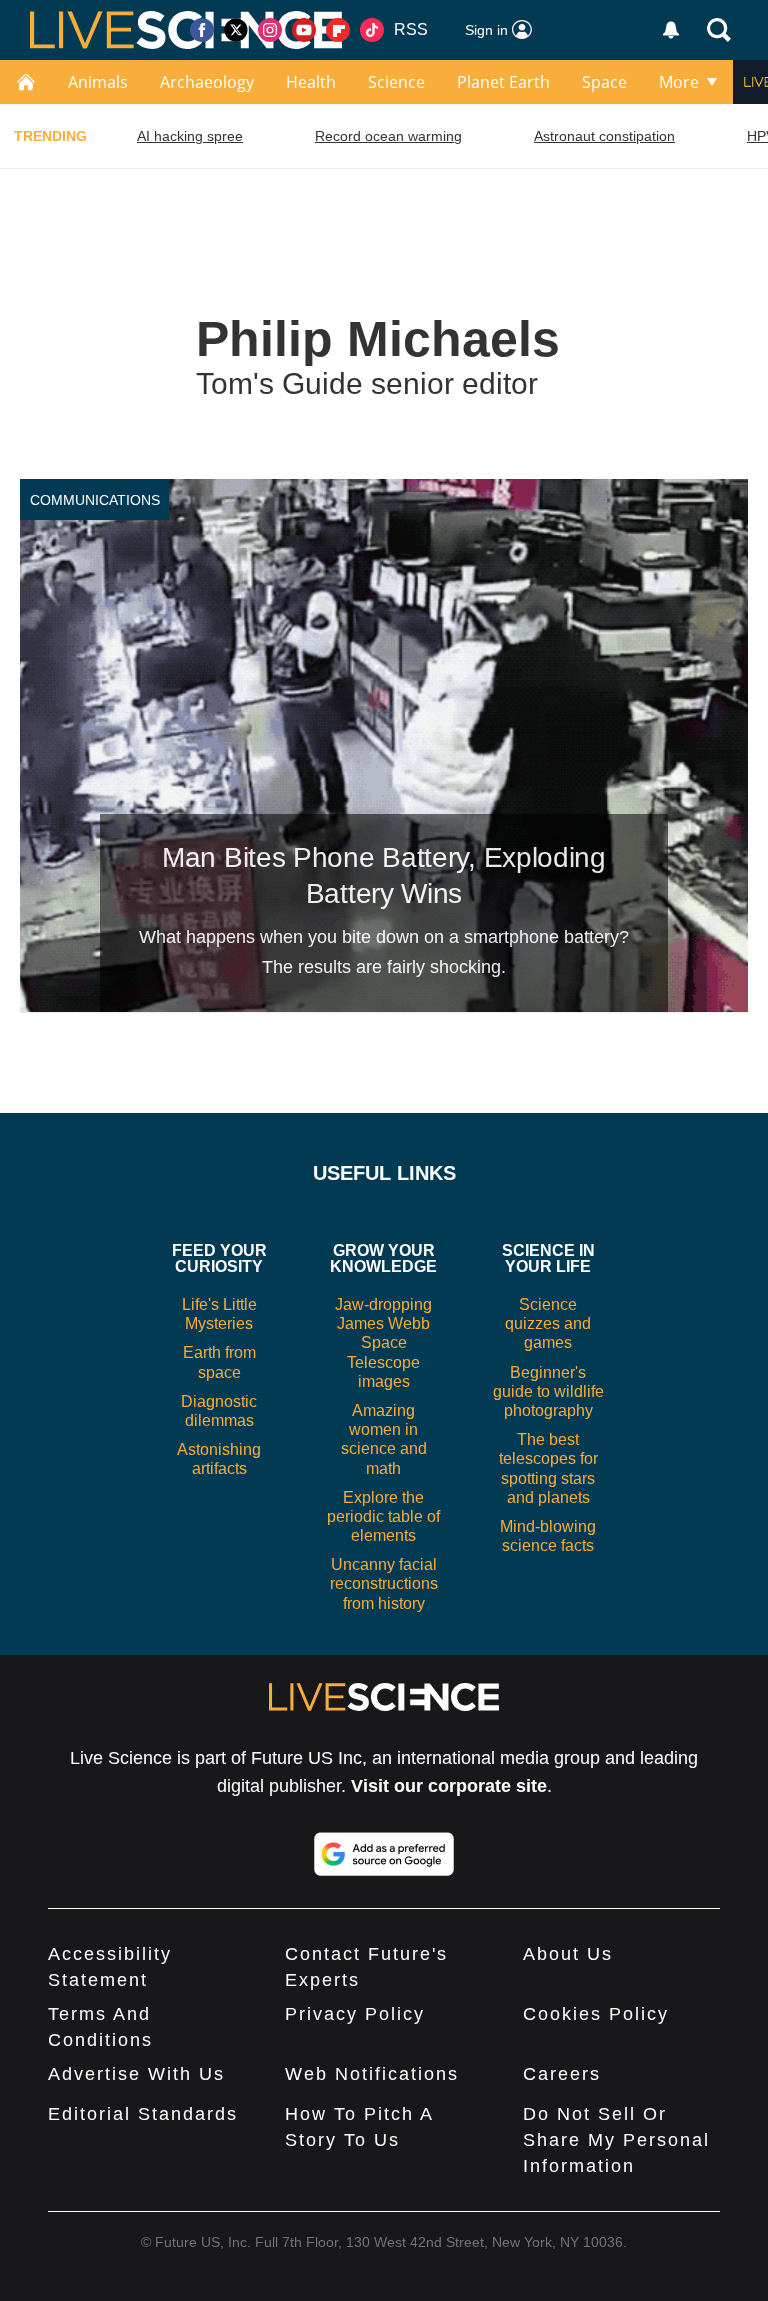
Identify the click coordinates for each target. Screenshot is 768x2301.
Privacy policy (355, 2014)
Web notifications (372, 2074)
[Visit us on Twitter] (236, 30)
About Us (568, 1954)
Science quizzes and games (548, 1323)
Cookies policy (596, 2014)
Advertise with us (136, 2074)
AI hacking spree (190, 136)
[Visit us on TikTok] (372, 30)
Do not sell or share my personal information (616, 2140)
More (679, 82)
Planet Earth (503, 82)
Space (604, 82)
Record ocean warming (388, 136)
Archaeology (207, 82)
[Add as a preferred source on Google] (384, 1854)
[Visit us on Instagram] (270, 30)
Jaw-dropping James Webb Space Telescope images (383, 1343)
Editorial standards (143, 2114)
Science (396, 82)
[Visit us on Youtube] (304, 30)
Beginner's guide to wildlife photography (548, 1391)
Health (311, 82)
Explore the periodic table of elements (383, 1516)
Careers (562, 2074)
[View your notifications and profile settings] (671, 30)
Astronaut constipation (604, 136)
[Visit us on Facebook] (202, 30)
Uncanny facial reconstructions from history (384, 1583)
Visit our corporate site (449, 1786)
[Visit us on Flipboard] (338, 30)
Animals (98, 82)
